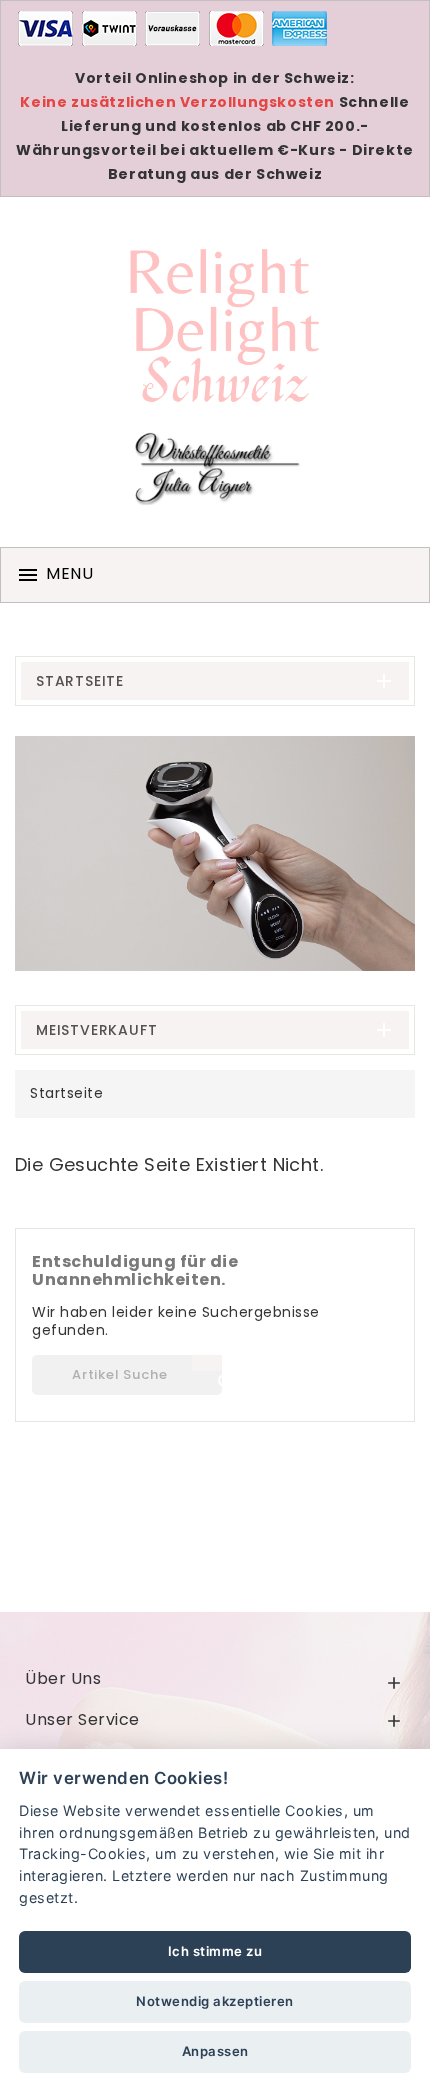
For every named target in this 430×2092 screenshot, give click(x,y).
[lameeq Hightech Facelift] (215, 853)
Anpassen (215, 2051)
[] (207, 1363)
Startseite (80, 681)
